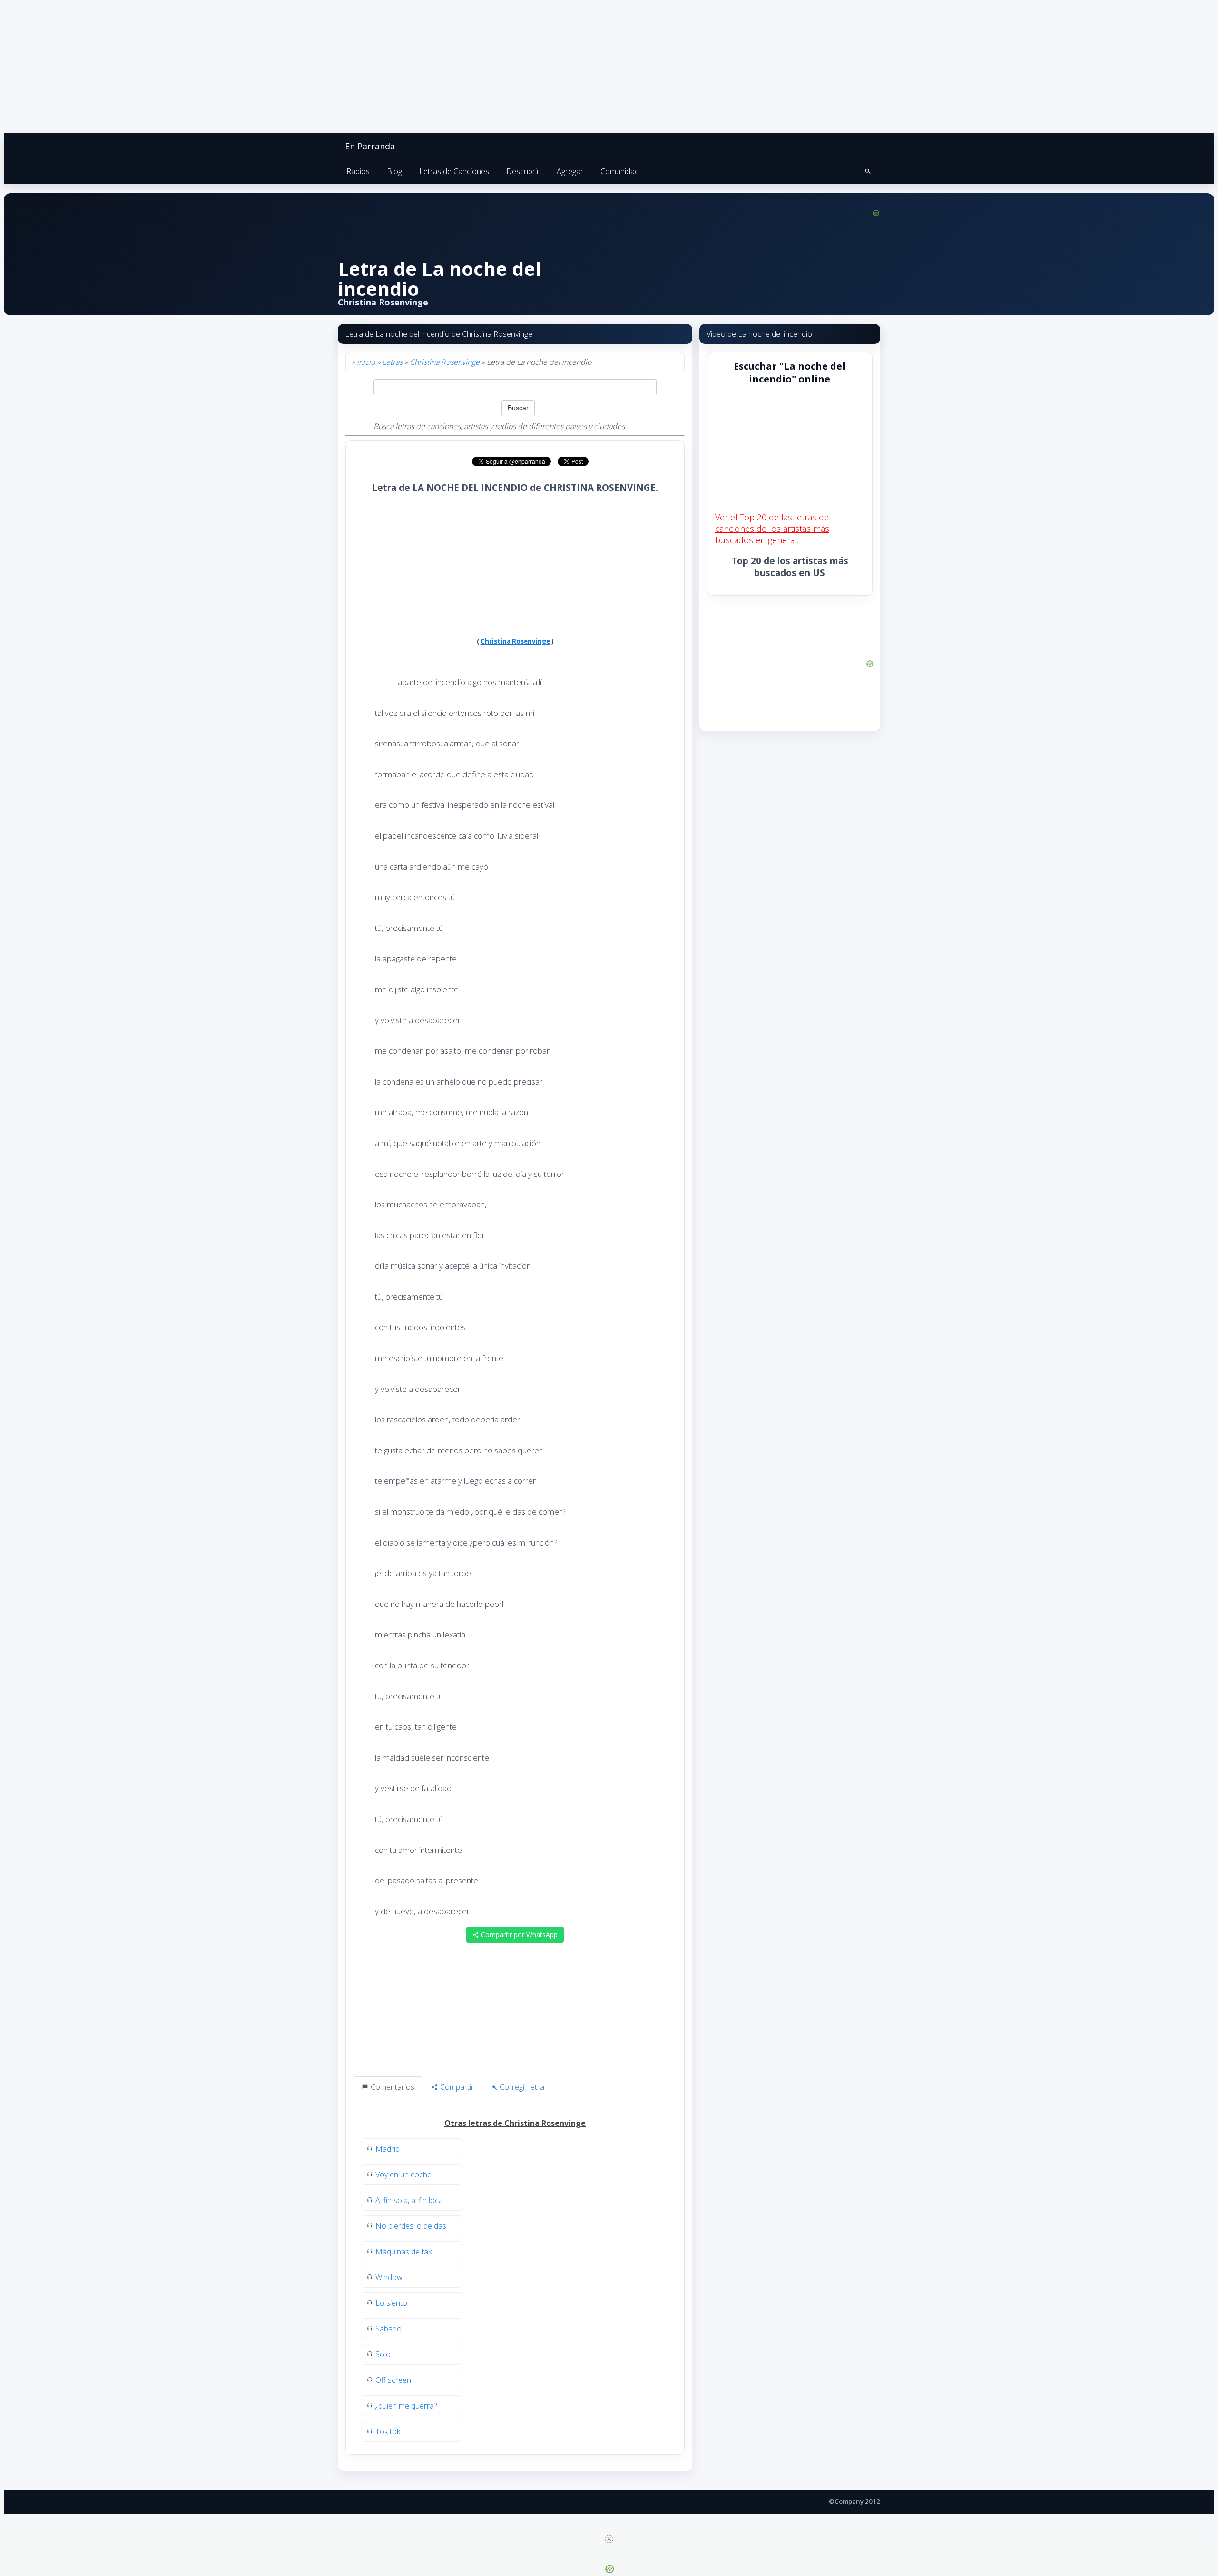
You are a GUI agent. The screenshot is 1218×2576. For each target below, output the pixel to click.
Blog (394, 171)
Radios (358, 171)
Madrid (388, 2149)
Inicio (366, 362)
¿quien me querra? (406, 2406)
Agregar (570, 171)
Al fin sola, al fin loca (409, 2200)
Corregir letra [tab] (521, 2087)
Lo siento (391, 2303)
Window (389, 2277)
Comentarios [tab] (392, 2087)
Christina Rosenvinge (445, 362)
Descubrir (523, 171)
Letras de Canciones (454, 171)
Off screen (393, 2380)
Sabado (388, 2329)
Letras (392, 362)
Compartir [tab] (456, 2087)
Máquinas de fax (404, 2252)
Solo (383, 2354)
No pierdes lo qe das (411, 2226)
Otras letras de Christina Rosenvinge (515, 2123)
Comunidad (620, 171)
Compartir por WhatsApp (518, 1934)
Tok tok (388, 2431)
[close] (609, 2539)
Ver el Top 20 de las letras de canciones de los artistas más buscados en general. (772, 529)
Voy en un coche (403, 2174)
